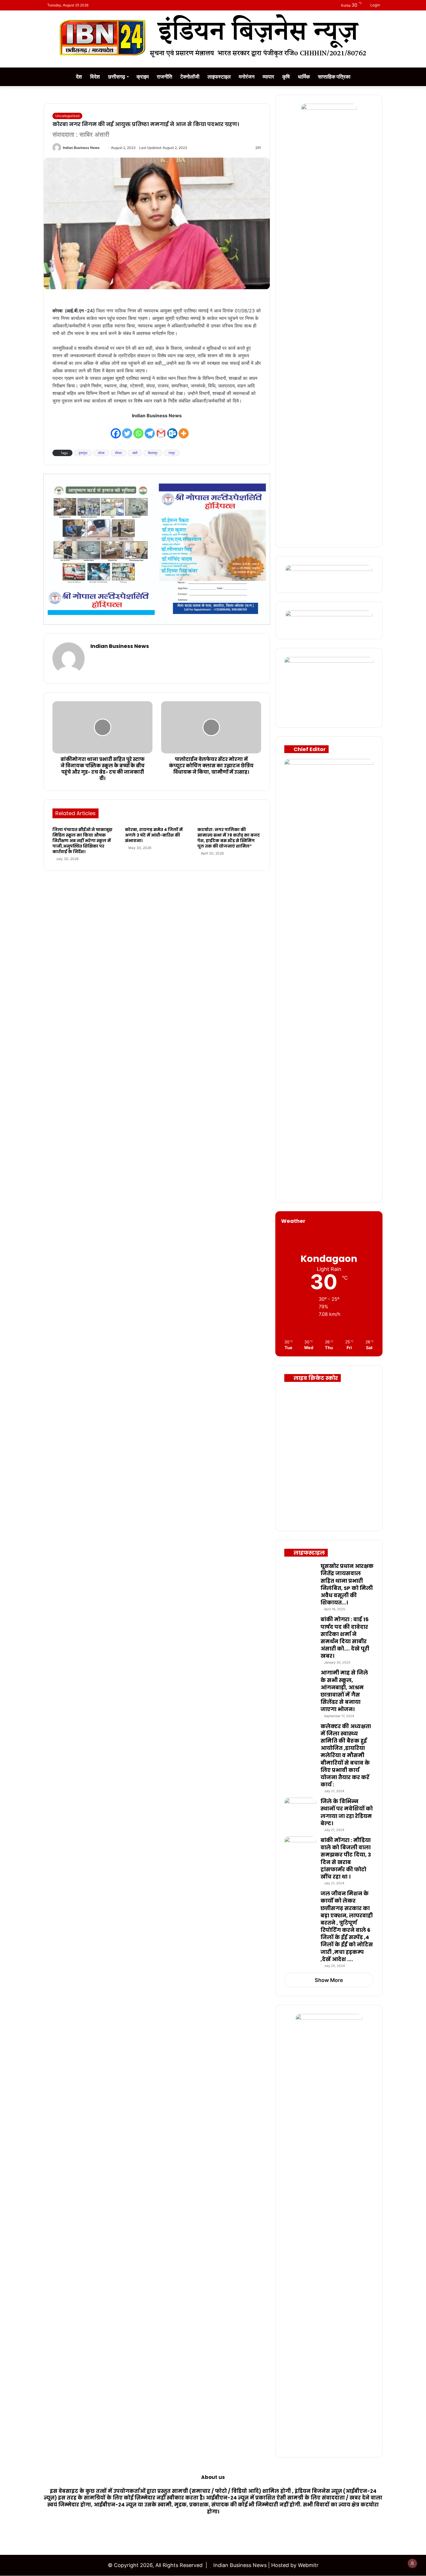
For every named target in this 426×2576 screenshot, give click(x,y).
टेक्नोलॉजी (190, 77)
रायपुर (172, 453)
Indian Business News (81, 148)
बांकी (135, 453)
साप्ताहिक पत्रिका (334, 77)
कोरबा (101, 453)
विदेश (95, 77)
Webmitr (308, 2565)
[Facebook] (116, 430)
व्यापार (268, 77)
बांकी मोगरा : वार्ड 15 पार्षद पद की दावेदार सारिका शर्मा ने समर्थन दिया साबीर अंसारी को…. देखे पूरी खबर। (345, 1638)
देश (79, 77)
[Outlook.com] (172, 430)
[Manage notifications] (412, 2563)
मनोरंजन (247, 77)
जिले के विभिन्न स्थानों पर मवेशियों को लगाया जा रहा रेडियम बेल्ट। (347, 1812)
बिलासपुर (153, 453)
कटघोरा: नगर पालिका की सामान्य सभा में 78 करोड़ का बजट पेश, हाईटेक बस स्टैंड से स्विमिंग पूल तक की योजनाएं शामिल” (229, 838)
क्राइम (143, 77)
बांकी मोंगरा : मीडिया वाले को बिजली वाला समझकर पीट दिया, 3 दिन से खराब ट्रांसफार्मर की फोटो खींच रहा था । (346, 1858)
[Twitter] (127, 430)
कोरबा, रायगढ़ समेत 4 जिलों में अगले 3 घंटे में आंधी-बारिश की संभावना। (154, 835)
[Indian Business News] (213, 36)
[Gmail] (161, 430)
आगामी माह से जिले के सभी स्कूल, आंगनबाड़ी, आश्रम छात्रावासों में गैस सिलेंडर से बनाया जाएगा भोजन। (344, 1691)
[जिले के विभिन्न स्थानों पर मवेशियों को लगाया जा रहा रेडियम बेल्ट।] (300, 1809)
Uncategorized (67, 116)
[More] (184, 430)
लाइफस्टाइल (219, 77)
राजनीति (164, 77)
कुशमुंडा (83, 453)
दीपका (118, 453)
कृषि (286, 77)
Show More (329, 1980)
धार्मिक (304, 77)
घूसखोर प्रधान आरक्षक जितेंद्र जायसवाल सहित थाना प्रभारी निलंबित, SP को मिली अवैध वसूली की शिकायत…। (347, 1584)
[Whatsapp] (138, 430)
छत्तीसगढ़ (117, 77)
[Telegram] (150, 430)
